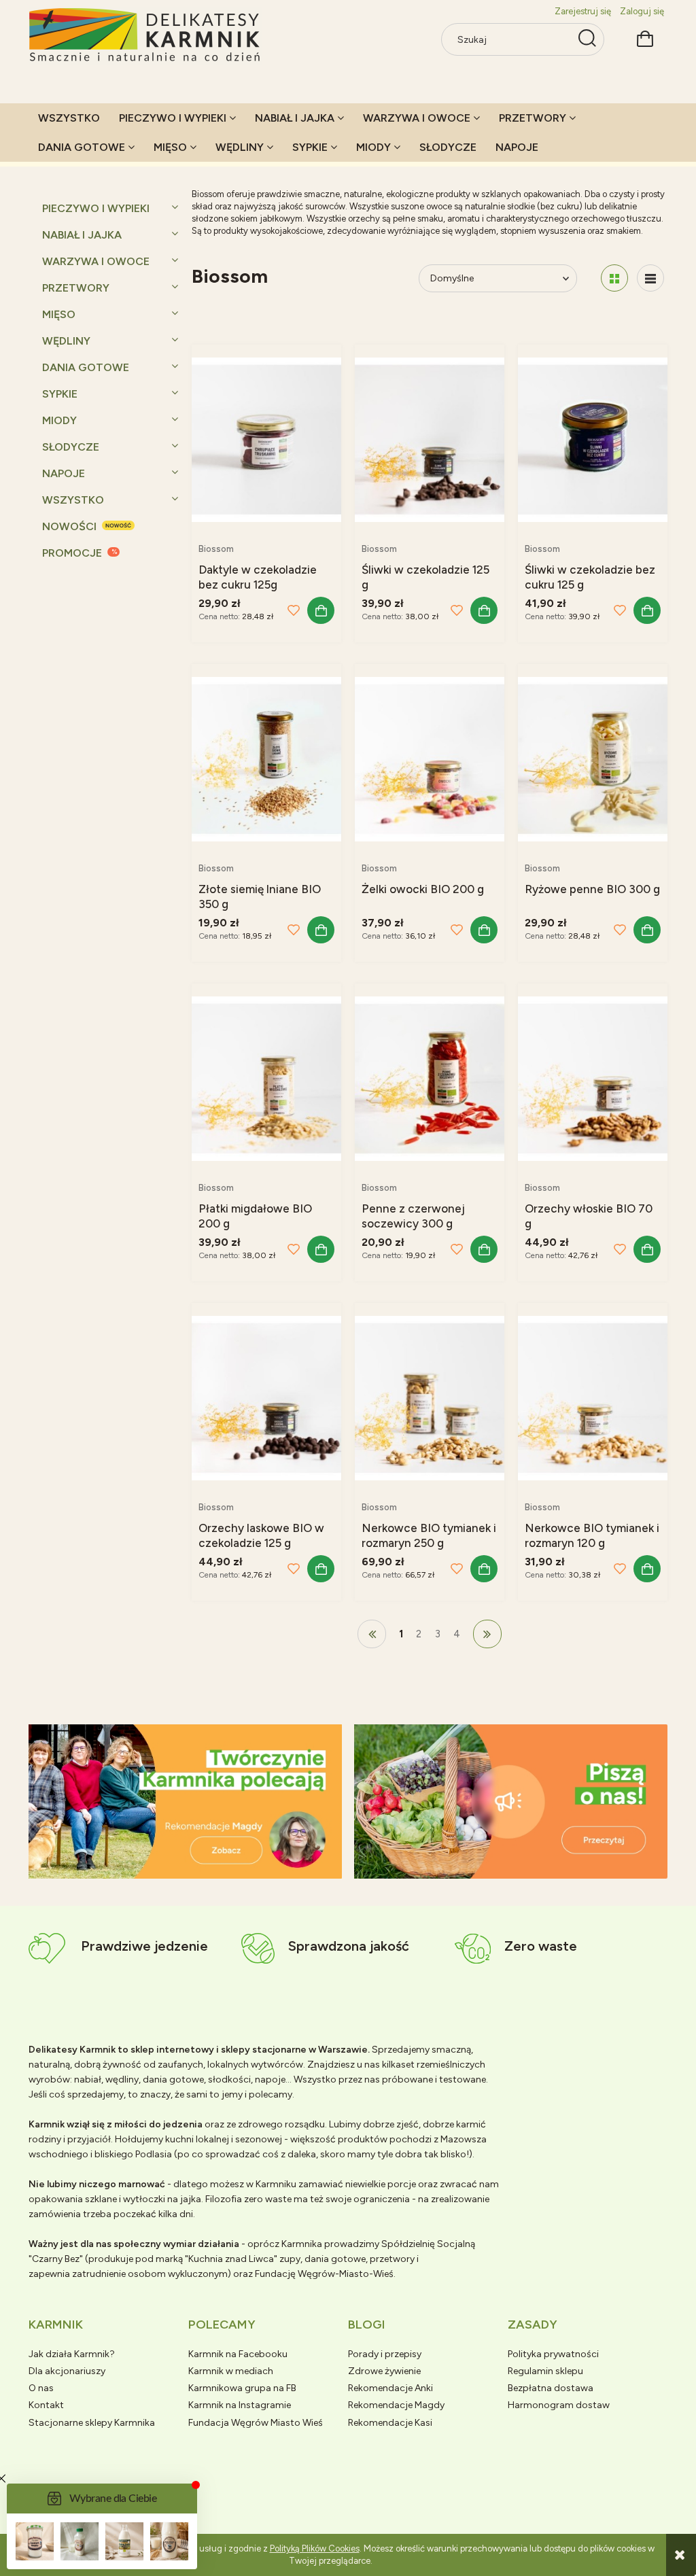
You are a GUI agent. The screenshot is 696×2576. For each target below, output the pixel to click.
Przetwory (76, 288)
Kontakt (46, 2405)
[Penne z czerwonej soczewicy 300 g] (430, 1078)
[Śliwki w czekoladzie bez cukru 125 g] (593, 439)
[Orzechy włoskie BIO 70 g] (593, 1078)
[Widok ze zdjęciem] (614, 278)
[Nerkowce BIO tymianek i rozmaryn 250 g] (430, 1397)
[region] (185, 1802)
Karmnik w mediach (231, 2371)
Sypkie (60, 394)
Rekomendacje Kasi (390, 2423)
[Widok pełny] (650, 278)
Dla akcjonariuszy (67, 2371)
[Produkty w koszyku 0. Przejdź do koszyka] (645, 37)
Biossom (216, 549)
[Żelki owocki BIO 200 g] (430, 758)
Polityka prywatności (553, 2354)
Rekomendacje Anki (390, 2388)
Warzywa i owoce (96, 261)
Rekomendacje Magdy (396, 2405)
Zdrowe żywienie (384, 2371)
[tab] (168, 1867)
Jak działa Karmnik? (72, 2354)
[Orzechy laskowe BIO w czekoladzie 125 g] (266, 1397)
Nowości (69, 526)
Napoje (64, 473)
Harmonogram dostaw (559, 2405)
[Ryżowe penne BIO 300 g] (593, 758)
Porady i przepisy (385, 2354)
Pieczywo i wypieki (96, 208)
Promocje (72, 553)
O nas (41, 2388)
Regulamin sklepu (545, 2371)
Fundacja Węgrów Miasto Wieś (256, 2423)
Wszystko (73, 500)
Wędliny (66, 341)
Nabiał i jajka (82, 235)
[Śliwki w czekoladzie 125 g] (430, 439)
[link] (185, 1802)
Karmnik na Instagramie (240, 2405)
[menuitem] (69, 118)
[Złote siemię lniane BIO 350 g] (266, 758)
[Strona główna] (145, 36)
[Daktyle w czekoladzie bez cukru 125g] (266, 439)
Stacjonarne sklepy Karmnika (92, 2423)
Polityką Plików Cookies (315, 2548)
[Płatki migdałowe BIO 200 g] (266, 1078)
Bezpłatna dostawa (551, 2388)
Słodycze (71, 447)
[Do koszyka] (321, 610)
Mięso (59, 314)
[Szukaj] (587, 39)
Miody (59, 420)
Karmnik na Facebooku (238, 2354)
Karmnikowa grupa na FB (242, 2388)
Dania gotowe (86, 367)
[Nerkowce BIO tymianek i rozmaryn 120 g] (593, 1397)
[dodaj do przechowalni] (294, 610)
